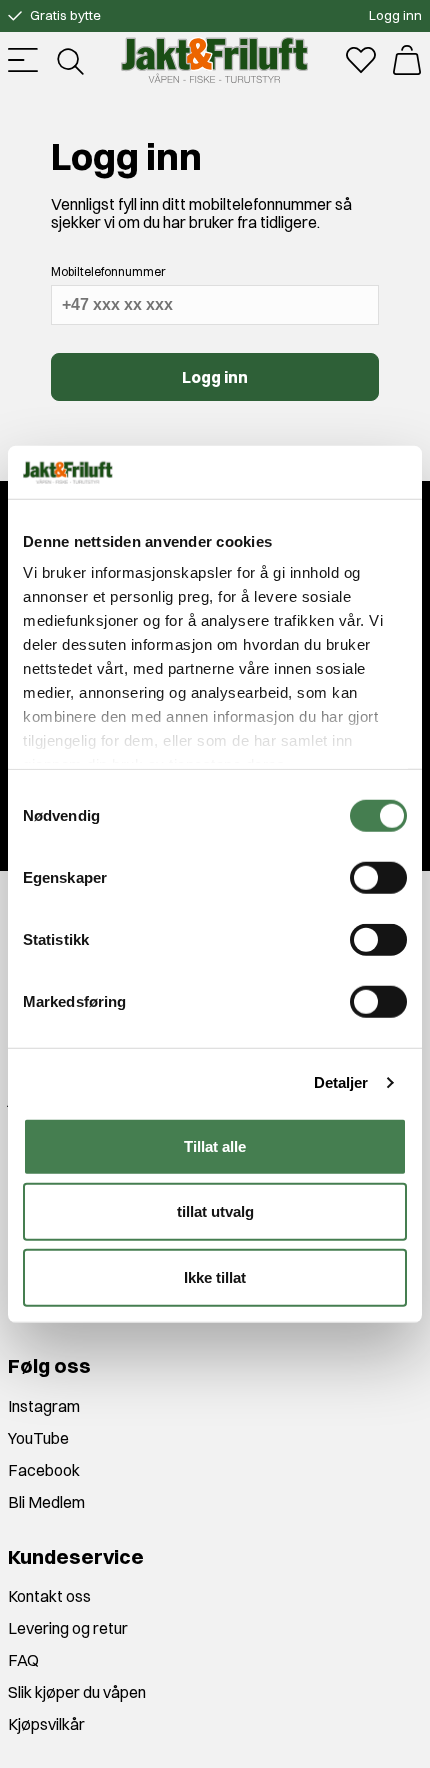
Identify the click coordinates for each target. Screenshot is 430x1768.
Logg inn (395, 15)
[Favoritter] (361, 60)
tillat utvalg (215, 1211)
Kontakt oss (49, 1596)
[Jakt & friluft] (214, 60)
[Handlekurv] (407, 60)
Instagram (44, 1406)
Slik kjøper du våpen (77, 1692)
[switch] (378, 877)
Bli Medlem (46, 1502)
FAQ (23, 1660)
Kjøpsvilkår (46, 1724)
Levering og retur (68, 1628)
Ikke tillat (215, 1276)
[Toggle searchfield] (69, 60)
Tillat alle (215, 1145)
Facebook (44, 1470)
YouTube (38, 1438)
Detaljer (341, 1082)
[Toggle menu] (23, 60)
